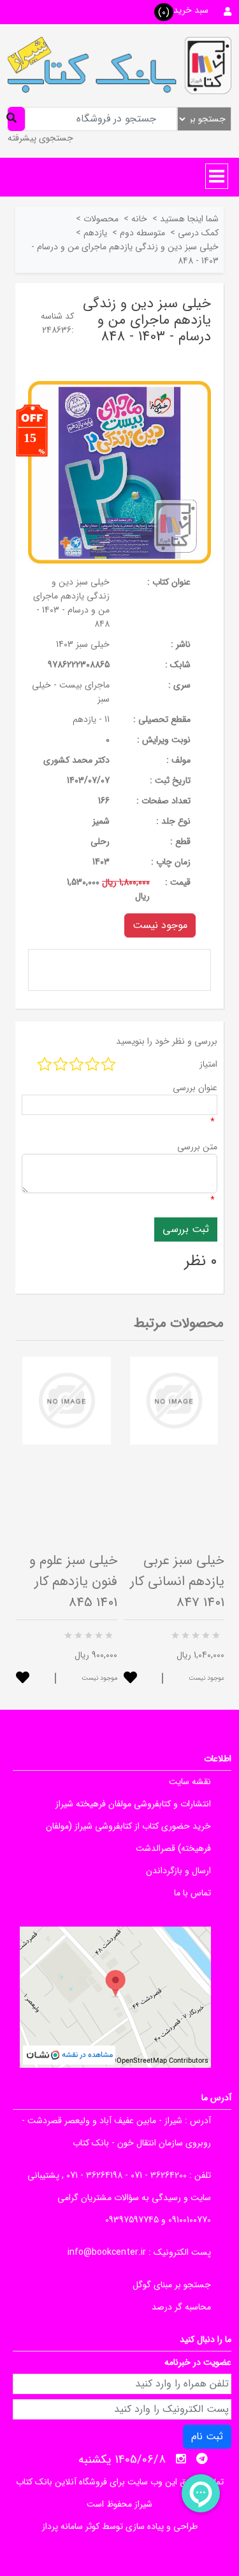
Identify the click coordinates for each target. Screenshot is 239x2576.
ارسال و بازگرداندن (178, 1871)
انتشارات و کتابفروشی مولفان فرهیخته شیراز (133, 1804)
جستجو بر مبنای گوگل (172, 2285)
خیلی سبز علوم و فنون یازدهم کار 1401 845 (73, 1582)
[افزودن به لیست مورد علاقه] (23, 1679)
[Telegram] (202, 2459)
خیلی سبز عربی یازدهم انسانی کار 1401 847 (177, 1582)
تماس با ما (192, 1893)
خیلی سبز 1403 (83, 644)
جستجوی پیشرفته (40, 138)
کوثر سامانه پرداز (71, 2526)
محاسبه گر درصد (181, 2307)
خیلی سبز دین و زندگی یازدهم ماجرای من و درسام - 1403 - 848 (71, 603)
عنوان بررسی (195, 1088)
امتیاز (208, 1064)
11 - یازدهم (91, 719)
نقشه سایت (190, 1782)
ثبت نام (207, 2436)
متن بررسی (197, 1147)
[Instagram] (181, 2459)
